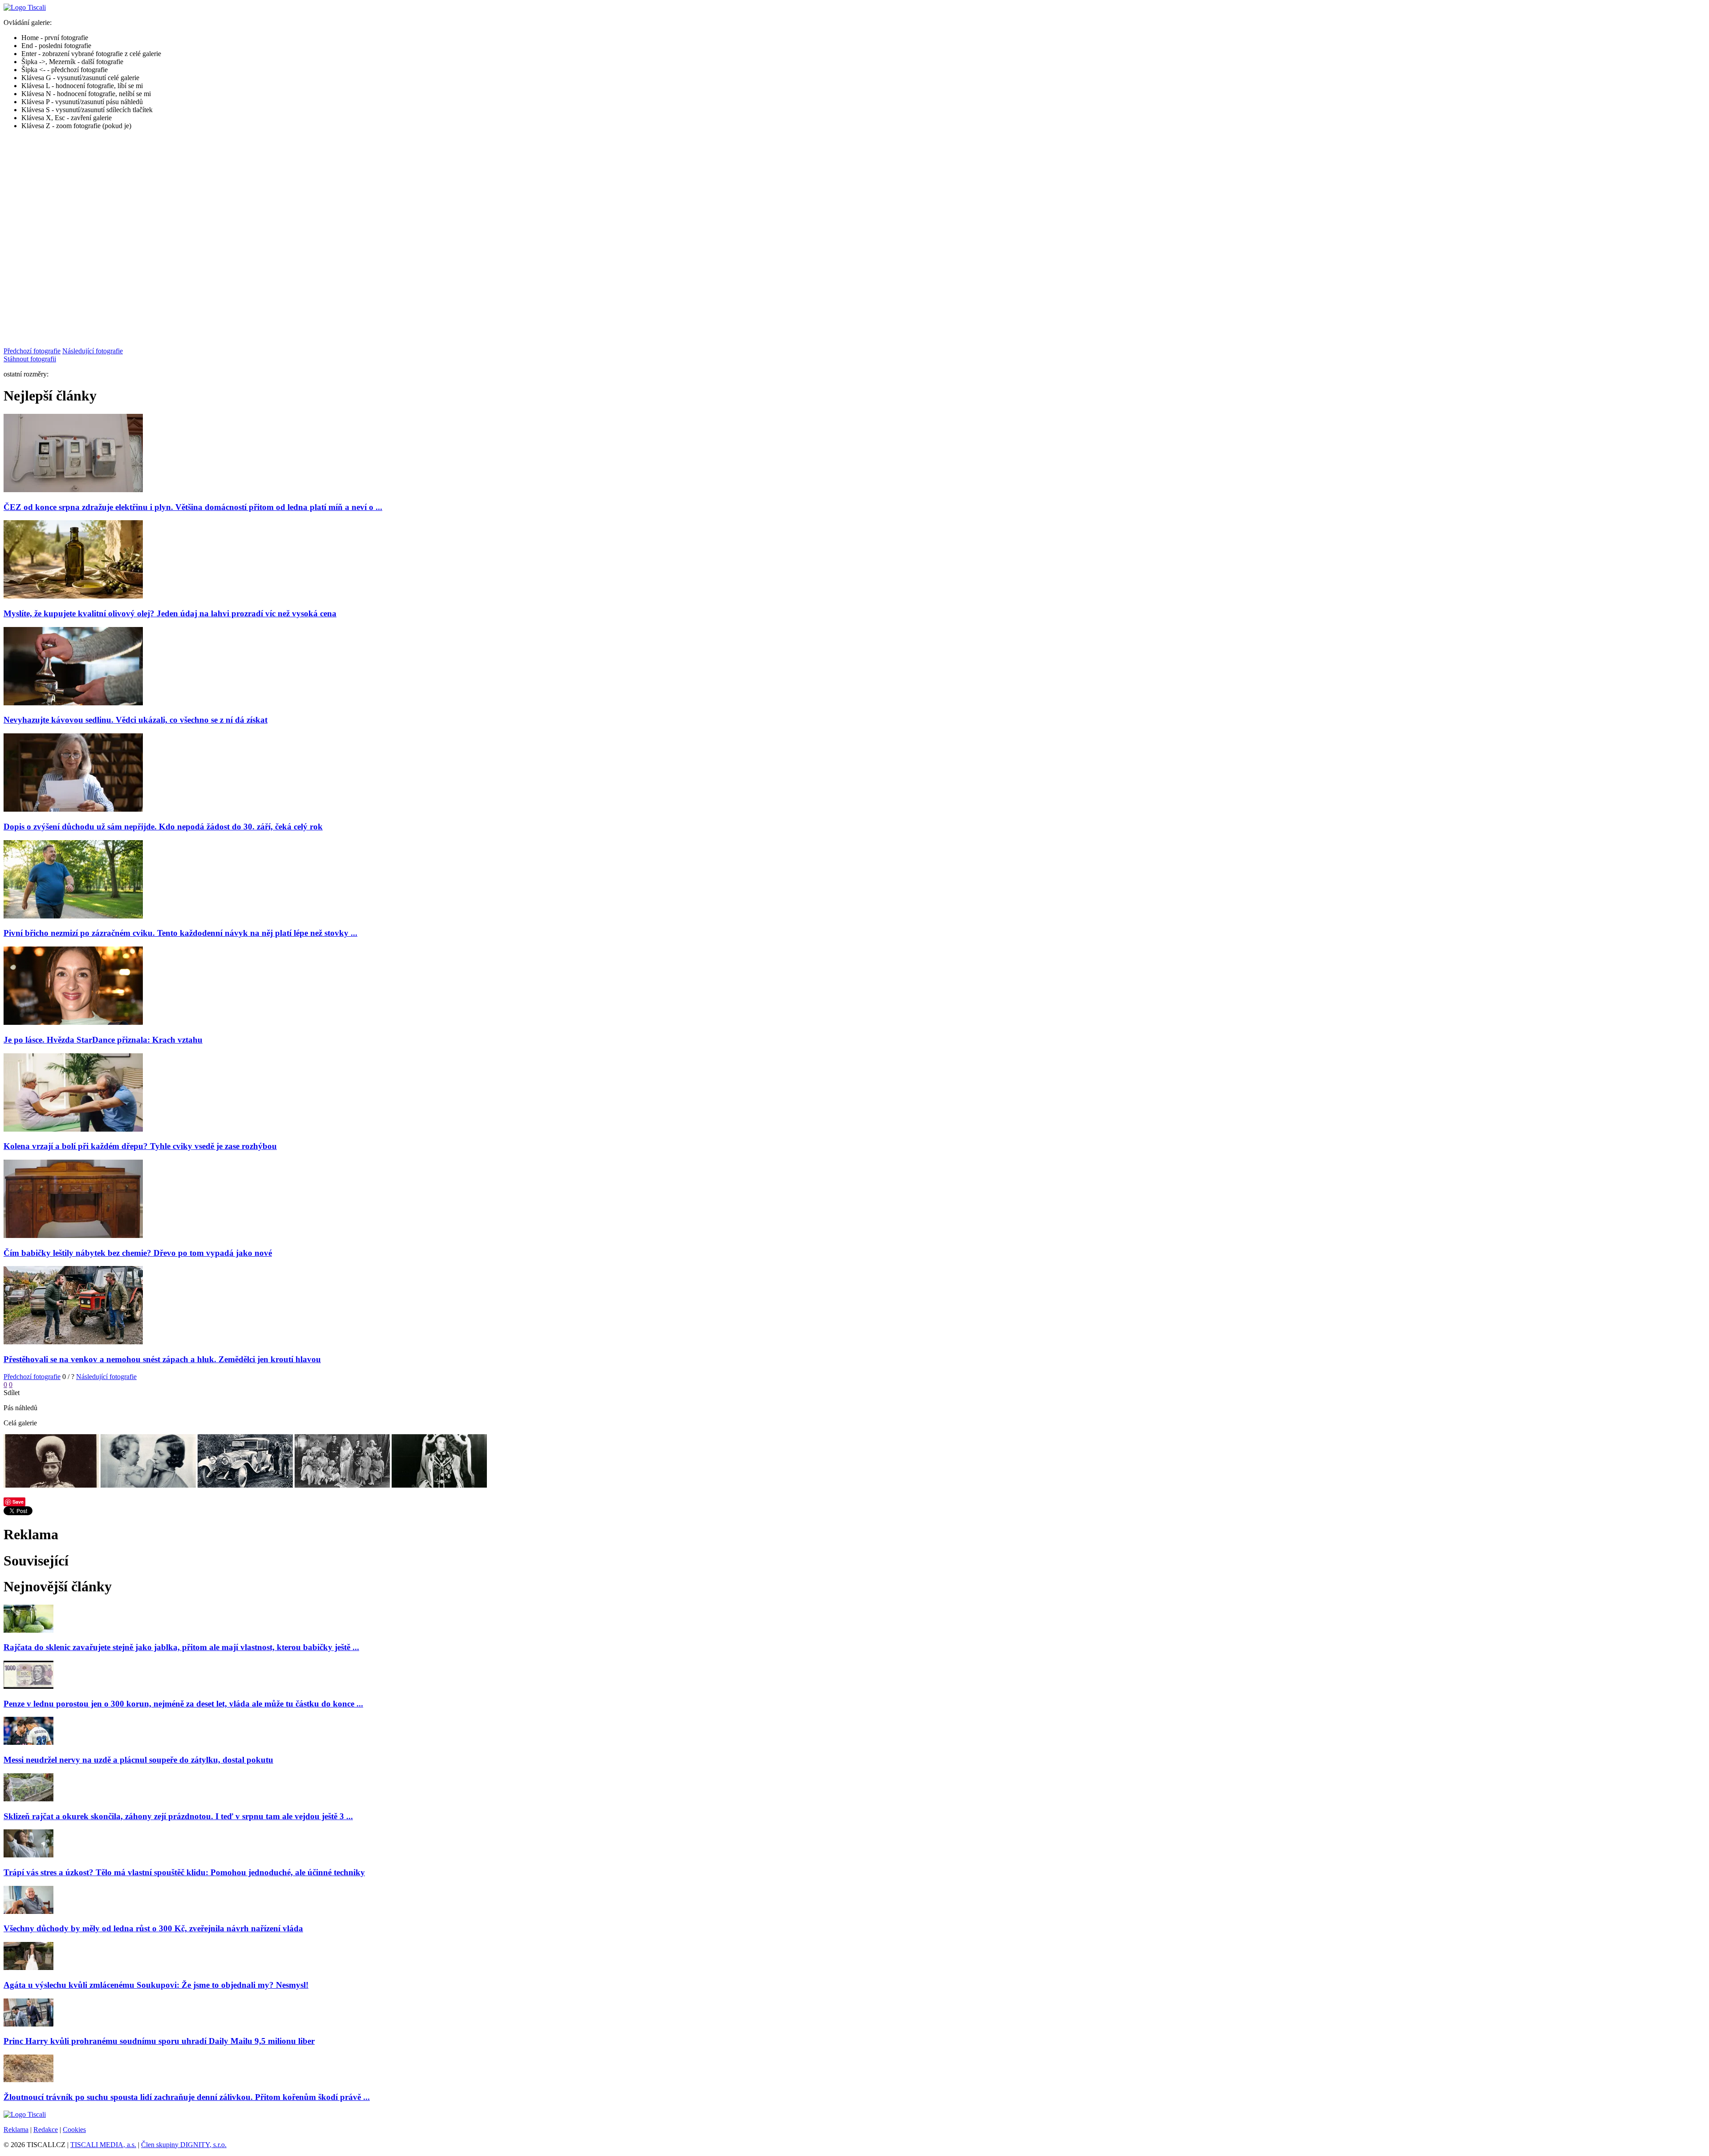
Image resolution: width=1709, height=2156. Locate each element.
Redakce (46, 2130)
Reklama (16, 2130)
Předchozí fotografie (32, 351)
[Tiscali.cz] (25, 7)
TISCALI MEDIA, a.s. (103, 2145)
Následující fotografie (93, 351)
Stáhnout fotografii (30, 359)
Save (18, 1502)
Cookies (74, 2130)
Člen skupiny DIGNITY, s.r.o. (184, 2145)
